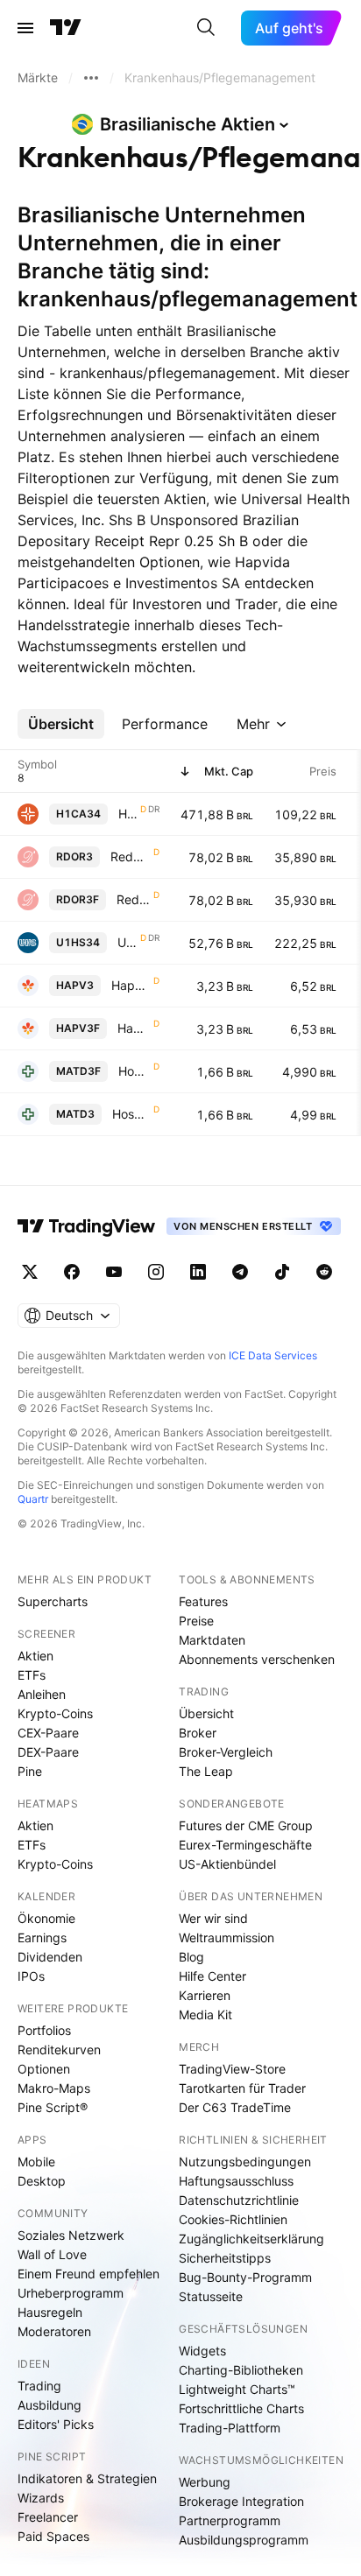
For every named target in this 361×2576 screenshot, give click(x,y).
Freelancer (48, 2517)
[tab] (61, 724)
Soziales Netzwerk (71, 2235)
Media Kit (205, 2014)
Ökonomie (46, 1918)
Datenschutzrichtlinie (239, 2200)
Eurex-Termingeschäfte (245, 1845)
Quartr (33, 1499)
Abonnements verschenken (257, 1659)
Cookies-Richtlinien (233, 2219)
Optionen (44, 2069)
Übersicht (206, 1713)
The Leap (206, 1771)
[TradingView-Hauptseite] (87, 1226)
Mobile (36, 2162)
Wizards (41, 2498)
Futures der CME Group (246, 1825)
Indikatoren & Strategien (87, 2478)
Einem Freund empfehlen (88, 2274)
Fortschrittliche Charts (241, 2408)
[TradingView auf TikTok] (282, 1272)
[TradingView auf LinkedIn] (198, 1272)
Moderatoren (54, 2331)
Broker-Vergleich (226, 1752)
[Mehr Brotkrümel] (91, 78)
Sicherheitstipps (225, 2258)
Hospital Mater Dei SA (134, 1071)
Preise (196, 1621)
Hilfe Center (212, 1976)
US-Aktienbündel (227, 1864)
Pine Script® (53, 2107)
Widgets (202, 2351)
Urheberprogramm (71, 2293)
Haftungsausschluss (236, 2181)
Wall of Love (52, 2254)
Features (203, 1601)
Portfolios (44, 2030)
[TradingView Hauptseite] (66, 28)
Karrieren (205, 1995)
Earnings (42, 1937)
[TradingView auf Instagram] (156, 1272)
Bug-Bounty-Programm (245, 2277)
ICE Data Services (273, 1355)
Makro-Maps (54, 2088)
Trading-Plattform (230, 2428)
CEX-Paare (48, 1733)
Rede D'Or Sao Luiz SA (130, 856)
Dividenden (50, 1957)
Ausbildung (50, 2405)
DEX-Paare (48, 1752)
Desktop (42, 2181)
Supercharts (53, 1601)
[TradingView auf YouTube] (114, 1272)
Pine (30, 1771)
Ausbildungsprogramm (244, 2540)
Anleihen (42, 1694)
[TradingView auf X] (30, 1272)
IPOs (31, 1976)
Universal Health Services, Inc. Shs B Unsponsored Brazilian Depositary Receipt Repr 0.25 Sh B (127, 942)
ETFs (32, 1675)
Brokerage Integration (241, 2501)
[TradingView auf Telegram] (240, 1272)
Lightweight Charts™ (237, 2389)
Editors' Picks (56, 2424)
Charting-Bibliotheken (241, 2370)
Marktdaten (212, 1640)
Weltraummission (227, 1937)
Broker (198, 1733)
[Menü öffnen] (25, 28)
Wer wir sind (213, 1918)
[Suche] (206, 28)
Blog (191, 1957)
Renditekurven (59, 2050)
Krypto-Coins (55, 1713)
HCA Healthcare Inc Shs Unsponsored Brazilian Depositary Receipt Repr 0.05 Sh (127, 814)
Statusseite (211, 2296)
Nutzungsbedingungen (245, 2162)
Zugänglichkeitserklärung (251, 2239)
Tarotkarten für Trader (242, 2088)
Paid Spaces (53, 2536)
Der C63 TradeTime (235, 2107)
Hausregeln (50, 2312)
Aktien (35, 1656)
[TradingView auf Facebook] (72, 1272)
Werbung (205, 2482)
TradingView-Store (232, 2069)
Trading (39, 2386)
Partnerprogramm (230, 2520)
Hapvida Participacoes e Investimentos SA (131, 985)
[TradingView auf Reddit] (324, 1272)
